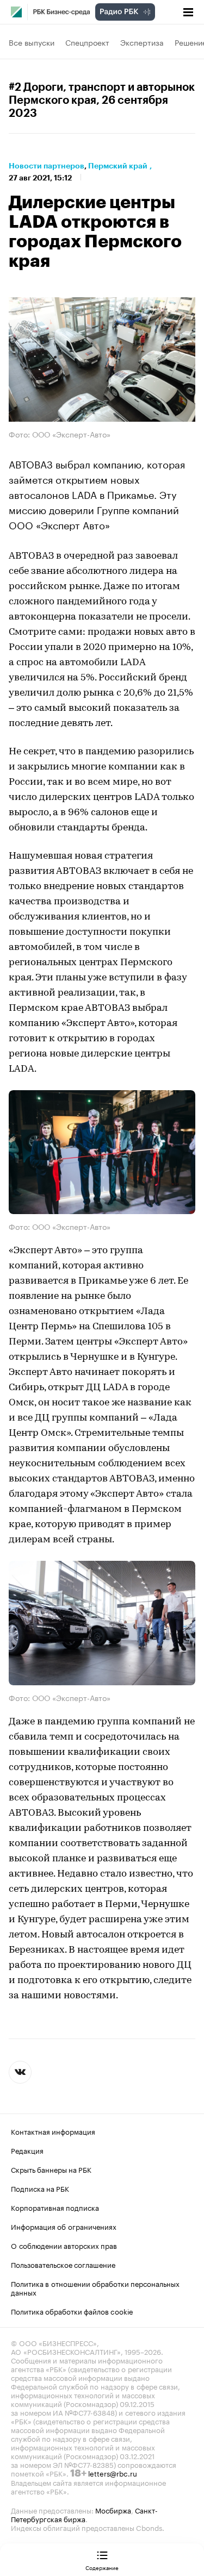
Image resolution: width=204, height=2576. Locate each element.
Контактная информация (53, 2131)
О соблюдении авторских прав (64, 2245)
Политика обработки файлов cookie (72, 2311)
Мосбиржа (113, 2510)
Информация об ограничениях (64, 2226)
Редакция (27, 2150)
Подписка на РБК (40, 2188)
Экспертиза (142, 42)
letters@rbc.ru (113, 2473)
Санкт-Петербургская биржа (84, 2514)
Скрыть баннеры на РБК (51, 2169)
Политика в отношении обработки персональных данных (95, 2287)
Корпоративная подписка (55, 2207)
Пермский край (118, 166)
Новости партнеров (47, 166)
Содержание (102, 2567)
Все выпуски (32, 42)
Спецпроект (87, 42)
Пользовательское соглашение (63, 2264)
